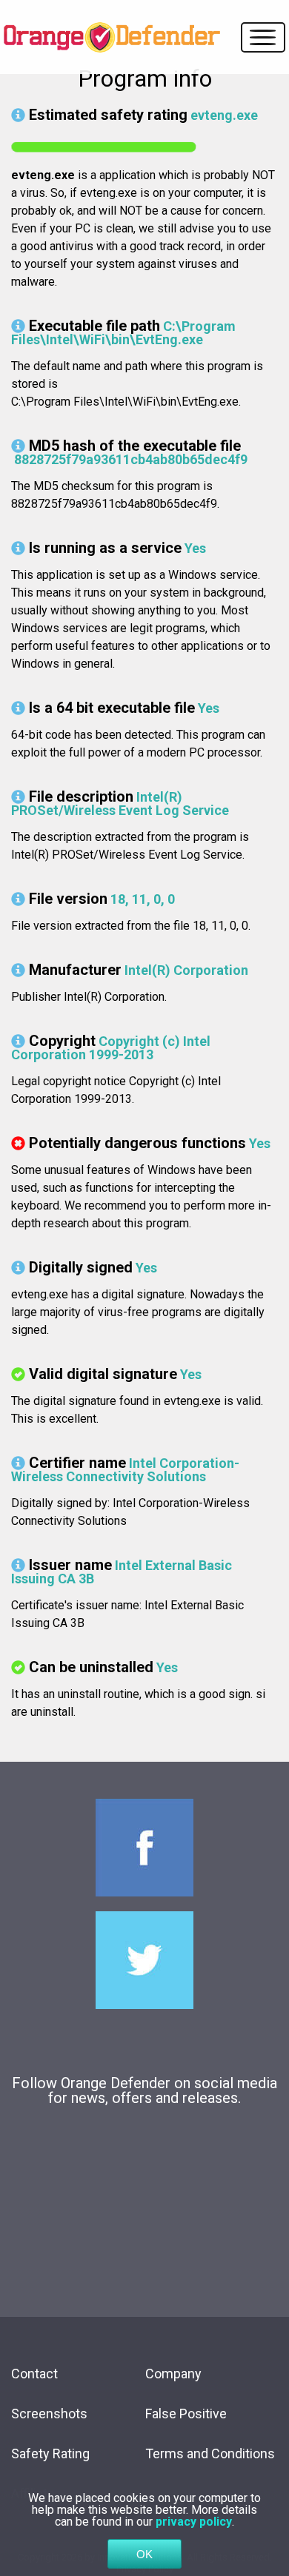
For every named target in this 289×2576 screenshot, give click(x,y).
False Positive (186, 2414)
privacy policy (194, 2522)
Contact (34, 2374)
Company (173, 2374)
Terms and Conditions (210, 2453)
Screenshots (49, 2414)
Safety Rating (50, 2453)
